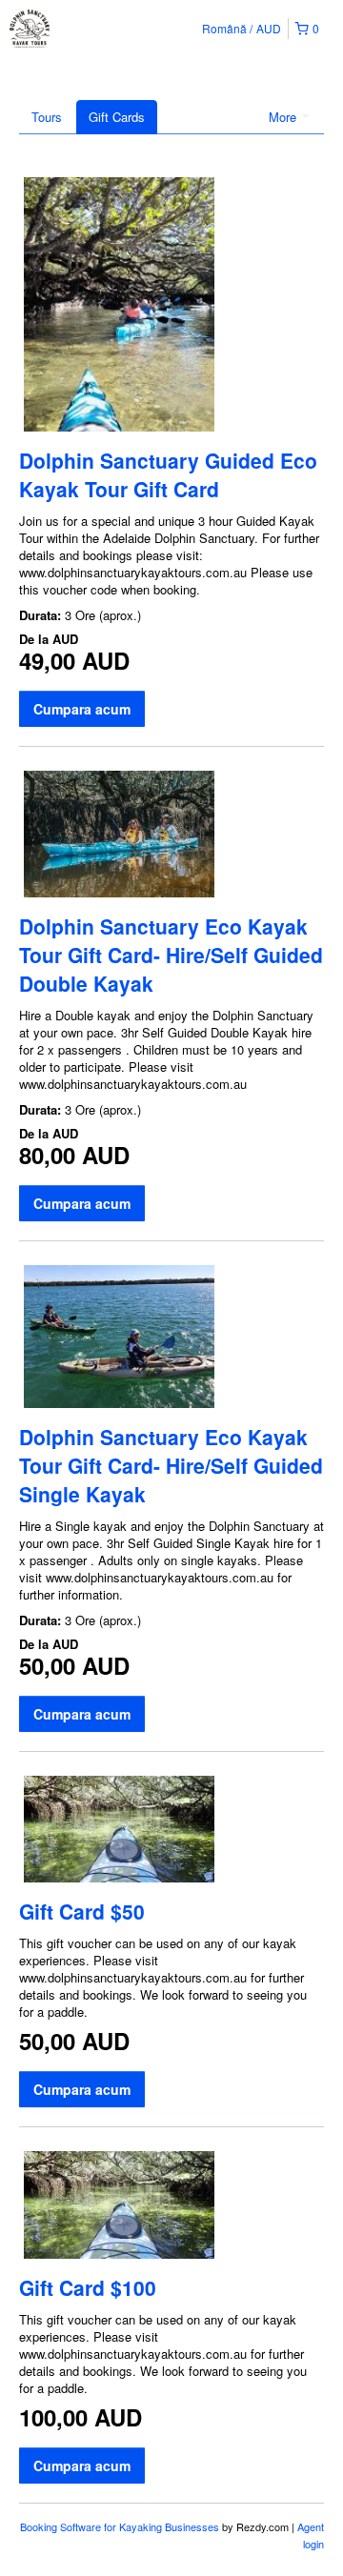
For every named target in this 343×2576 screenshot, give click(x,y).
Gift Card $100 (88, 2287)
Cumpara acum (82, 709)
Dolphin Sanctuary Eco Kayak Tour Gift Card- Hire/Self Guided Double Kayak (171, 955)
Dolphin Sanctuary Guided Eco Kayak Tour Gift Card (168, 474)
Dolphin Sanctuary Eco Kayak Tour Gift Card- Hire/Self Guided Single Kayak (171, 1465)
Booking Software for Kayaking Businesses (121, 2526)
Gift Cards (117, 117)
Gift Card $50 (82, 1911)
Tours (47, 117)
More (284, 117)
